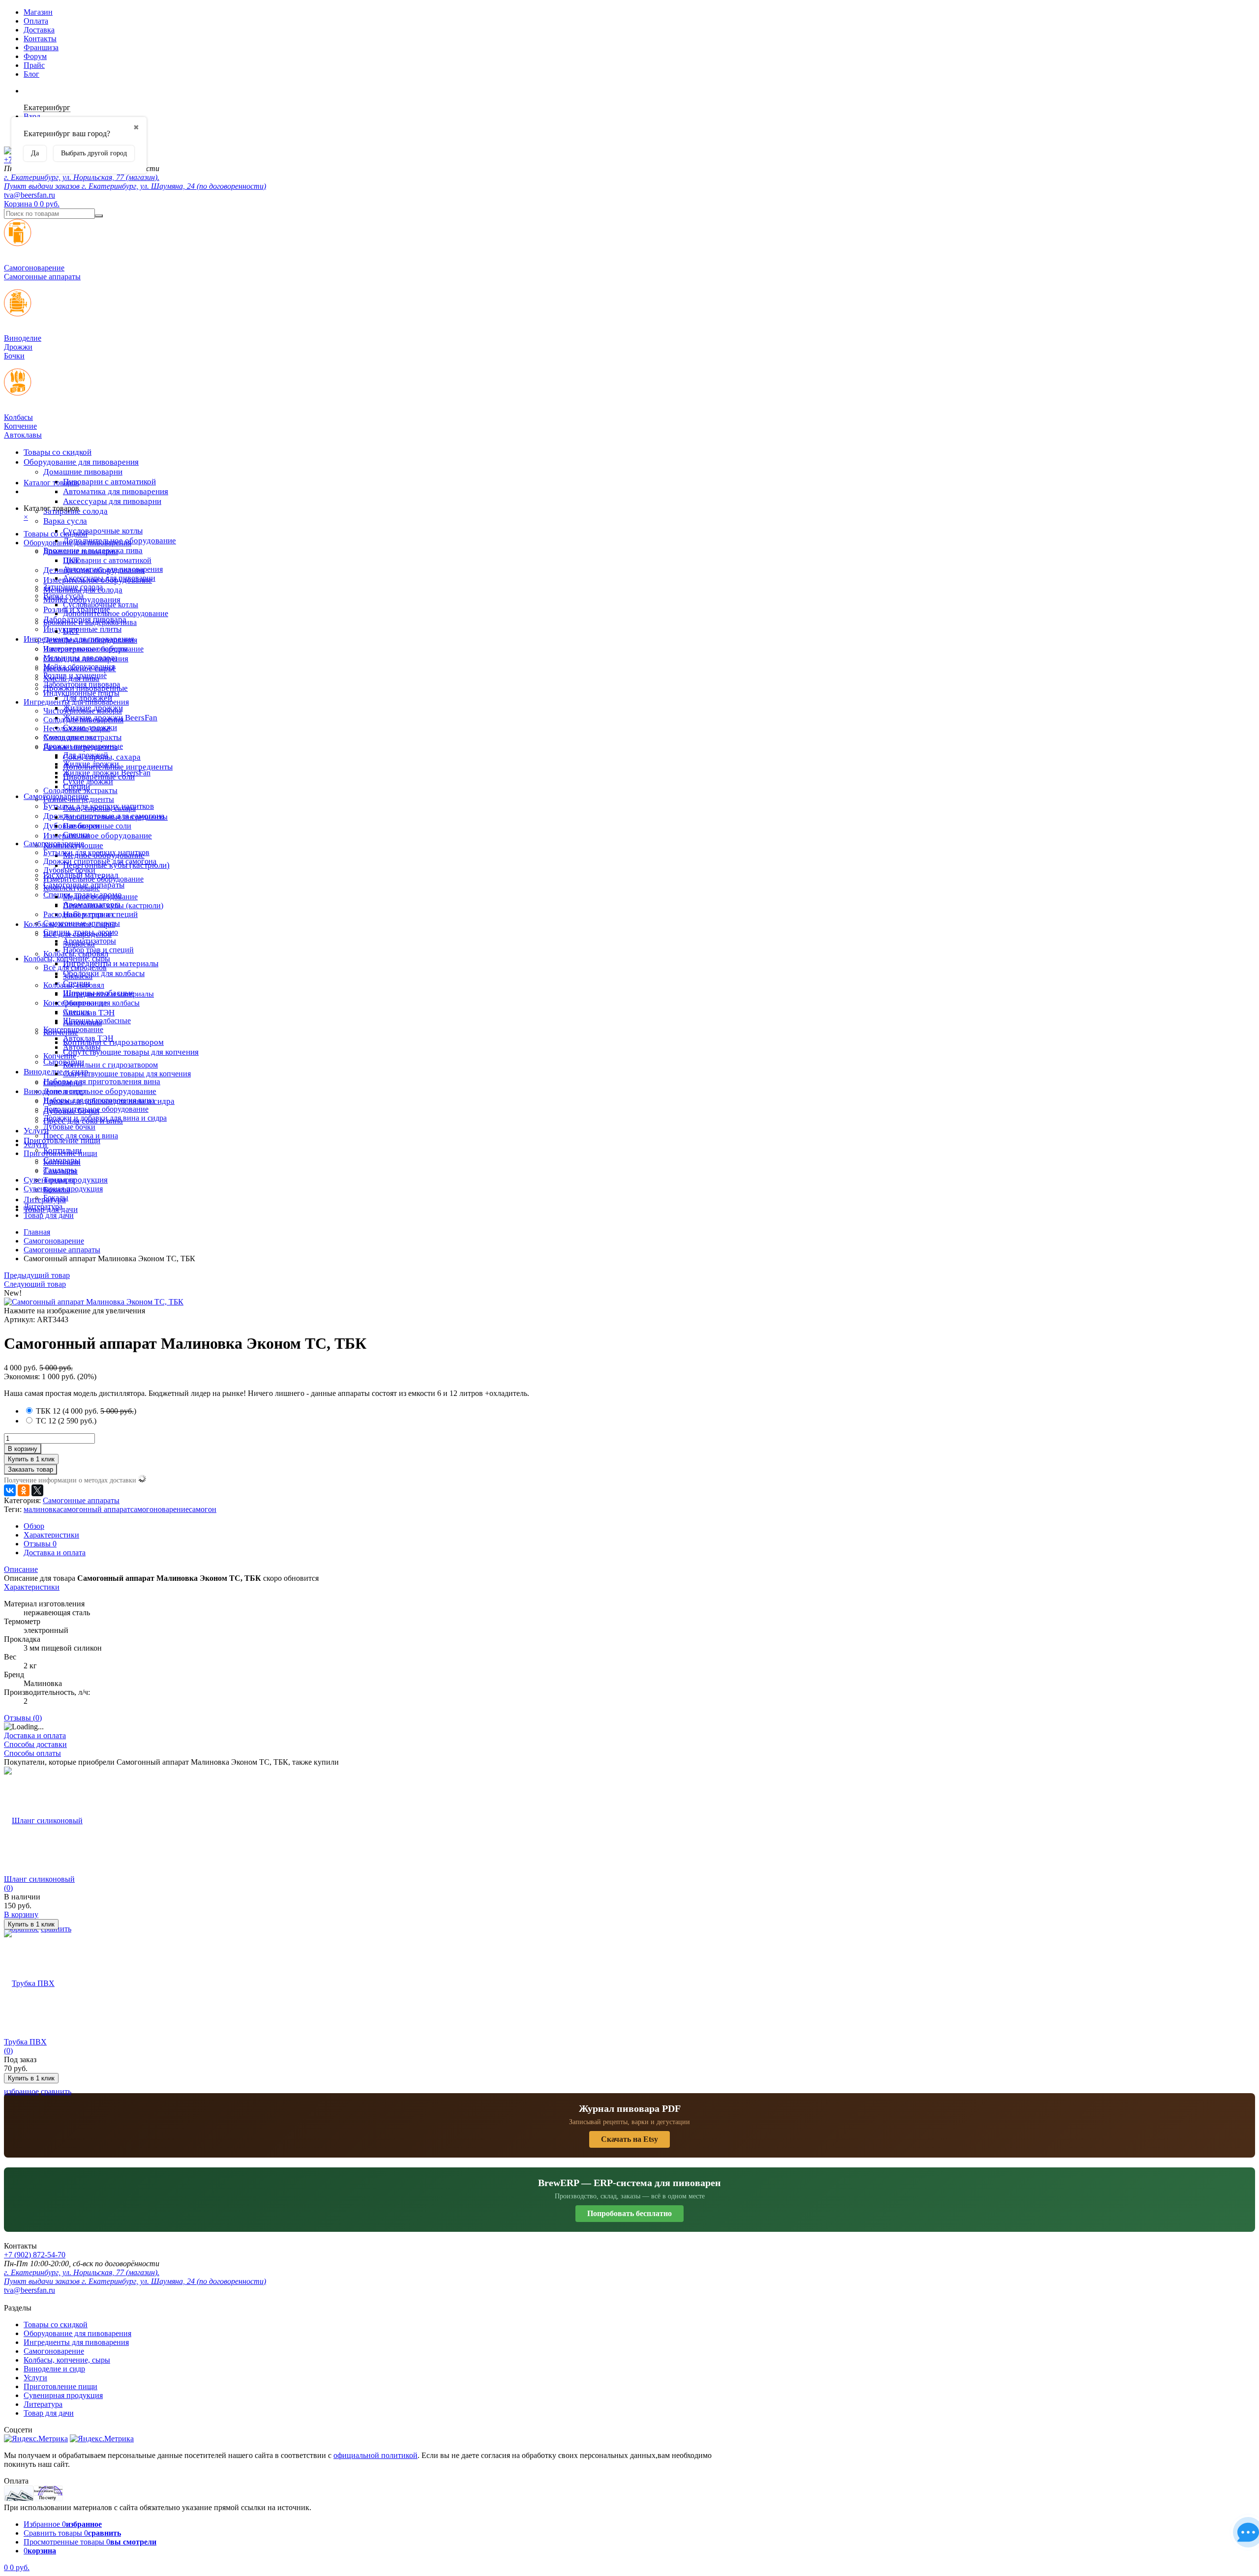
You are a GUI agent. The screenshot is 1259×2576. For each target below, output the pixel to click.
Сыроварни (63, 1082)
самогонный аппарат (95, 1509)
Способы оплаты (32, 1753)
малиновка (42, 1509)
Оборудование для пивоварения (81, 462)
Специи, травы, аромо (81, 932)
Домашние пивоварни (83, 472)
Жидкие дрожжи (91, 764)
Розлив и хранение (75, 675)
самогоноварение (160, 1509)
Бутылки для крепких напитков (96, 852)
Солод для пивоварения (83, 720)
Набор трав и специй (98, 950)
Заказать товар (30, 1469)
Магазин (38, 12)
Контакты (40, 39)
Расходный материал (78, 914)
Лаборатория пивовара (82, 684)
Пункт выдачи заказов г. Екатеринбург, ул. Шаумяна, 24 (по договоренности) (135, 186)
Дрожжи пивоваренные (83, 746)
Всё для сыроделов (75, 967)
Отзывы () (23, 1718)
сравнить (56, 2091)
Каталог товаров (51, 483)
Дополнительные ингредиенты (115, 817)
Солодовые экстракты (80, 790)
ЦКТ (71, 631)
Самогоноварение (54, 844)
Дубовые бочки (69, 870)
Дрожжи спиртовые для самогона (100, 861)
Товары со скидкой (58, 452)
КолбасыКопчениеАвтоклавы (23, 426)
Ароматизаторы (90, 941)
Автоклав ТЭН (88, 1038)
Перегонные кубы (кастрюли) (113, 905)
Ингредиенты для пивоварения (76, 702)
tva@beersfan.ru (30, 195)
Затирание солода (73, 587)
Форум (35, 56)
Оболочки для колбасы (104, 973)
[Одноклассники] (24, 1490)
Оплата (36, 21)
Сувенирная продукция (63, 1189)
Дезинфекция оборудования (90, 640)
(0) (8, 1888)
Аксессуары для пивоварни (112, 501)
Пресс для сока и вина (81, 1136)
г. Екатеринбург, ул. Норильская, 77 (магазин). (82, 177)
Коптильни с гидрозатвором (110, 1065)
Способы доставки (35, 1744)
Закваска (78, 976)
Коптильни (62, 1162)
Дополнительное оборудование (100, 1091)
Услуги (35, 1144)
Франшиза (41, 47)
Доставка (39, 30)
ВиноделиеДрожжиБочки (23, 347)
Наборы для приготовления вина (102, 1081)
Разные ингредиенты (79, 799)
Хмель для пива (70, 737)
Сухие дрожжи (88, 782)
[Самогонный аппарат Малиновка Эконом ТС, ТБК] (94, 1302)
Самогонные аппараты (82, 923)
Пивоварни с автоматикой (109, 482)
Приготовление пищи (62, 1140)
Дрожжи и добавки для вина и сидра (105, 1118)
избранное (21, 2091)
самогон (203, 1509)
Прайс (34, 65)
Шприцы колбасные (97, 1021)
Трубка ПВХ (25, 2042)
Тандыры (59, 1180)
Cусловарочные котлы (103, 531)
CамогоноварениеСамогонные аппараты (42, 272)
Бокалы (56, 1198)
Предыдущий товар (37, 1275)
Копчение (60, 1056)
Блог (31, 74)
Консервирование (73, 1029)
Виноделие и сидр (54, 1091)
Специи (76, 835)
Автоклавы (82, 1047)
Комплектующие (72, 888)
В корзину (23, 1449)
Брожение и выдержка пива (90, 622)
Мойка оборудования (79, 666)
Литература (43, 1206)
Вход (32, 116)
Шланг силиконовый (39, 1879)
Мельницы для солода (80, 658)
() (86, 1411)
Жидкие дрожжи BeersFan (107, 773)
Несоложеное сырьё (77, 728)
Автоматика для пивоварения (116, 491)
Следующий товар (35, 1284)
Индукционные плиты (82, 629)
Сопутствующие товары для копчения (131, 1052)
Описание (21, 1569)
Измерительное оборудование (98, 836)
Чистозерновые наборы (83, 711)
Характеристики (51, 1535)
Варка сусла (65, 521)
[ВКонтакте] (10, 1490)
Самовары (60, 1171)
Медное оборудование (100, 897)
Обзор (34, 1526)
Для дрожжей (86, 755)
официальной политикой (375, 2455)
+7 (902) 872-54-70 (35, 2255)
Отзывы (40, 1544)
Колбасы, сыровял (74, 985)
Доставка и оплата (55, 1553)
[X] (37, 1490)
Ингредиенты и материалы (111, 963)
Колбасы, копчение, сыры (67, 959)
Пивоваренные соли (97, 826)
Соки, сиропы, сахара (99, 808)
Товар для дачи (49, 1215)
